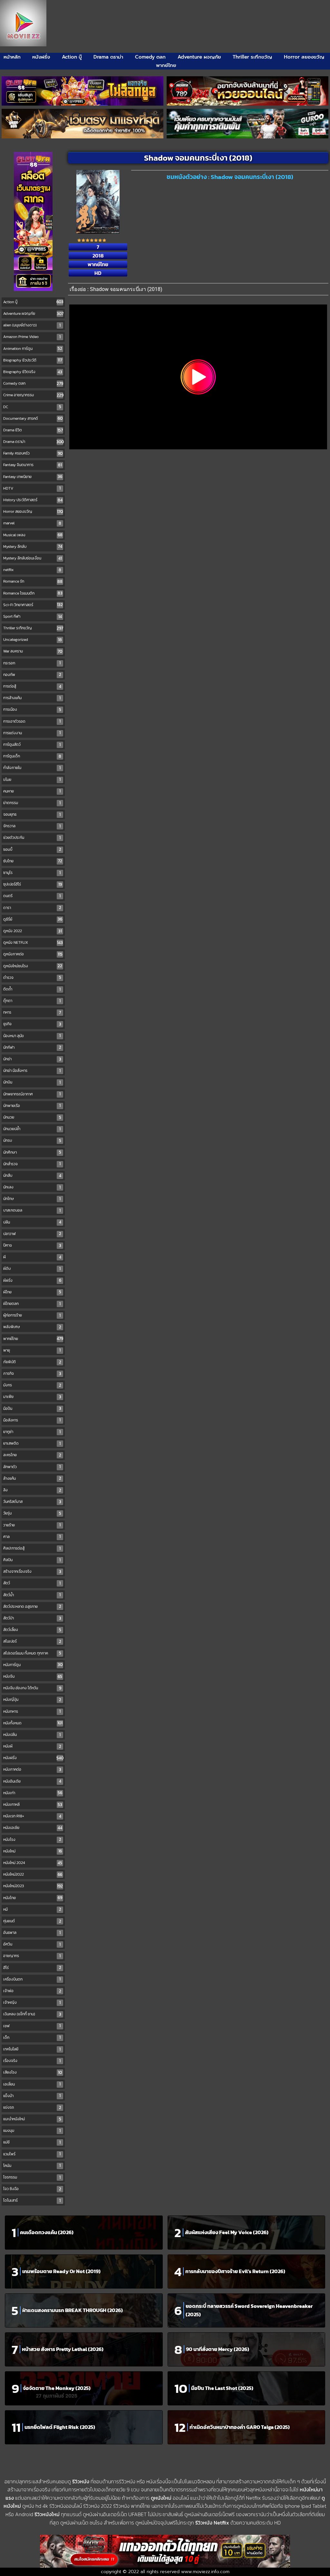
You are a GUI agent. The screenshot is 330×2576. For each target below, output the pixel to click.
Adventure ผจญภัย (199, 57)
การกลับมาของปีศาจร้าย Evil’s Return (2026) (235, 2271)
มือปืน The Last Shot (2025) (222, 2388)
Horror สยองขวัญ (304, 57)
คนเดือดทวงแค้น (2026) (47, 2232)
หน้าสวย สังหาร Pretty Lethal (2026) (63, 2349)
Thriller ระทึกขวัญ (252, 57)
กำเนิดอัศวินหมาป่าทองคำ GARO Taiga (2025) (240, 2427)
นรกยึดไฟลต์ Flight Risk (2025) (60, 2427)
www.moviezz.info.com (205, 2572)
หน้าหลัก (12, 57)
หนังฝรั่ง (41, 57)
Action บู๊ (72, 57)
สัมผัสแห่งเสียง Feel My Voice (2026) (227, 2232)
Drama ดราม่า (108, 57)
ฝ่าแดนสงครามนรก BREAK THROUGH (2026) (73, 2310)
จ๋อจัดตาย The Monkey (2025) (57, 2388)
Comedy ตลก (150, 57)
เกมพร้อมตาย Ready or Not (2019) (61, 2271)
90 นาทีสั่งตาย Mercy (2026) (218, 2349)
